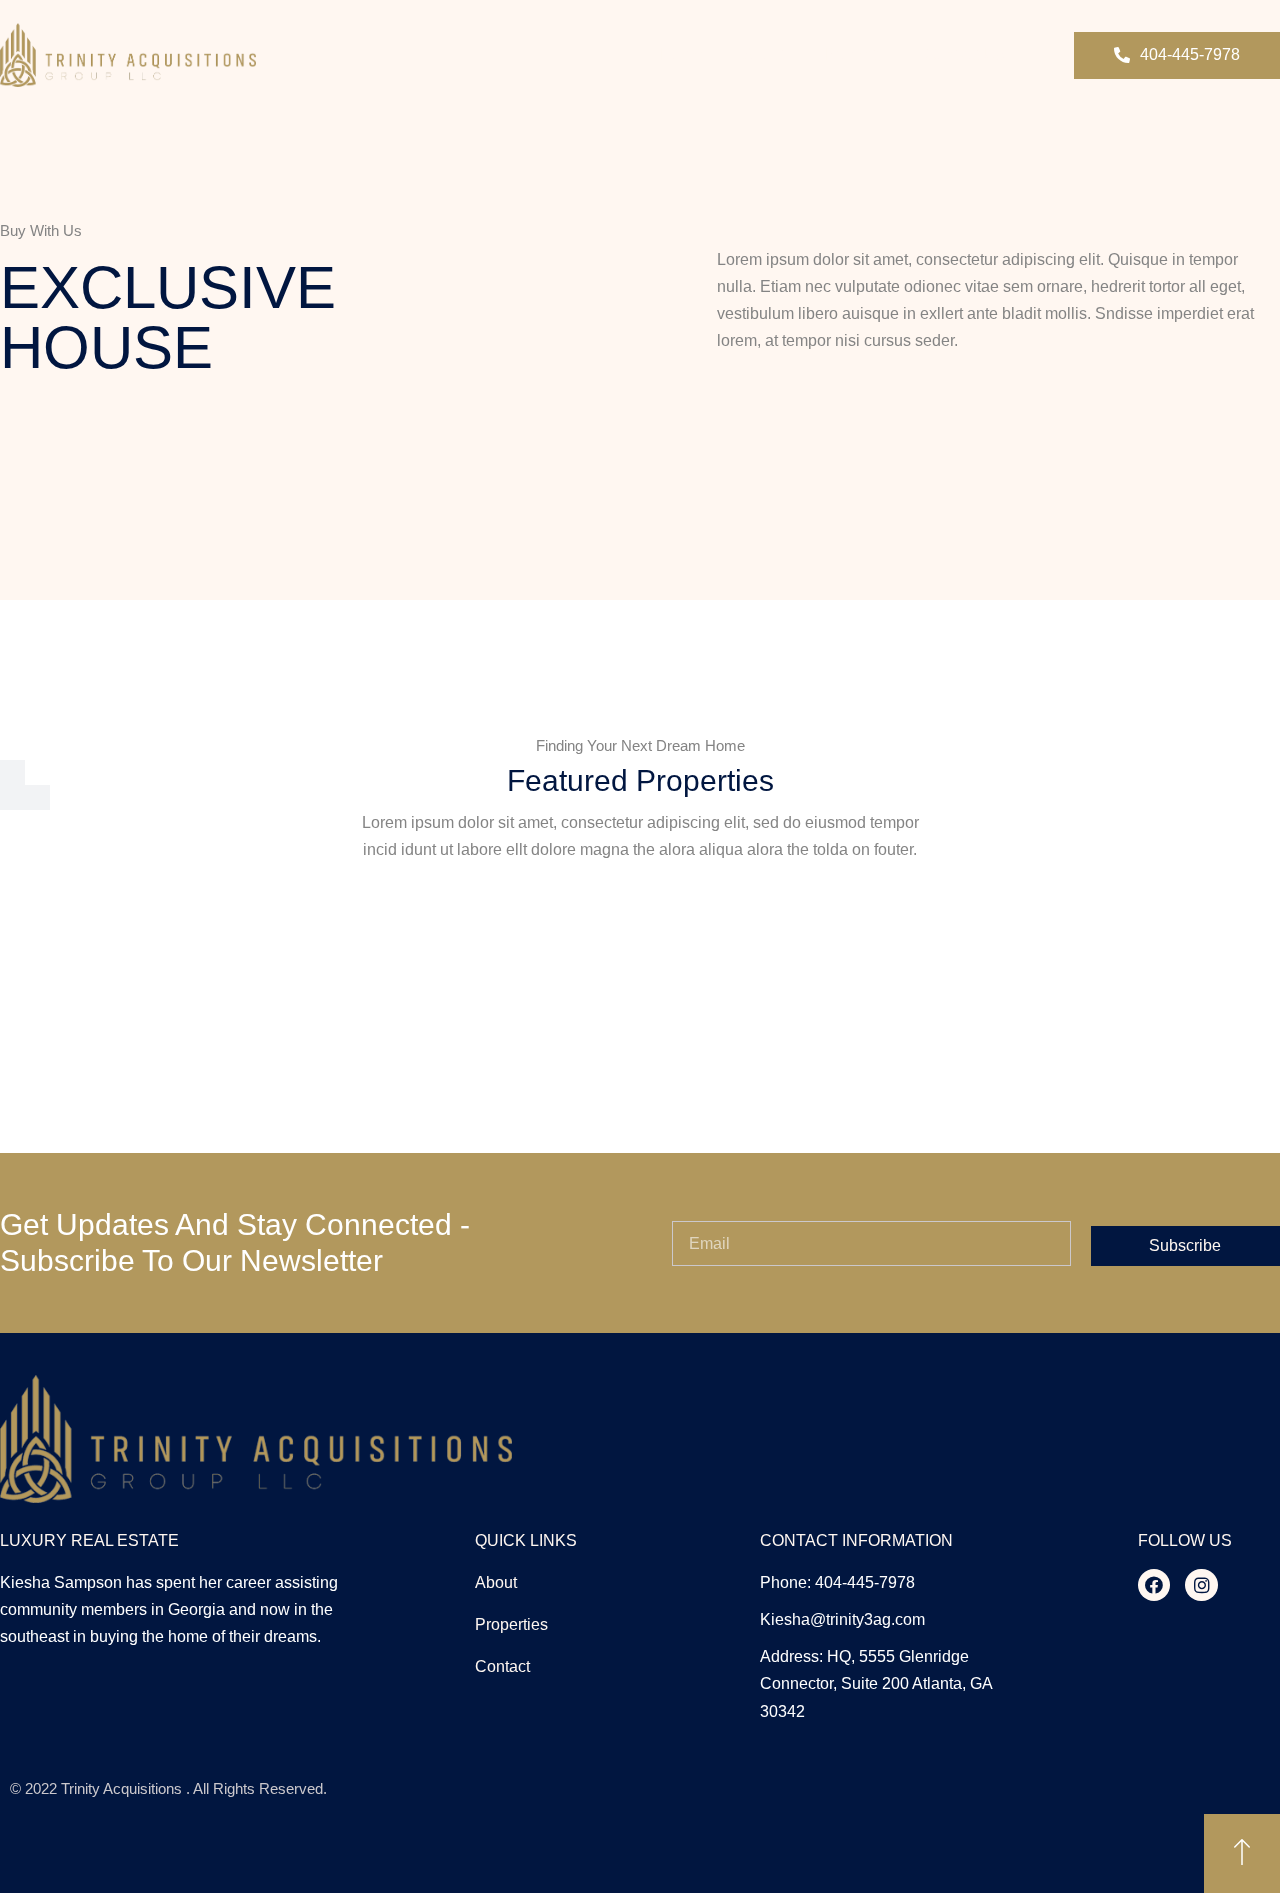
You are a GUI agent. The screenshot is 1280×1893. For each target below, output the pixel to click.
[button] (1177, 55)
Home (681, 54)
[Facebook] (1154, 1585)
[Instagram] (1201, 1585)
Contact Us (964, 54)
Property (855, 54)
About (764, 54)
